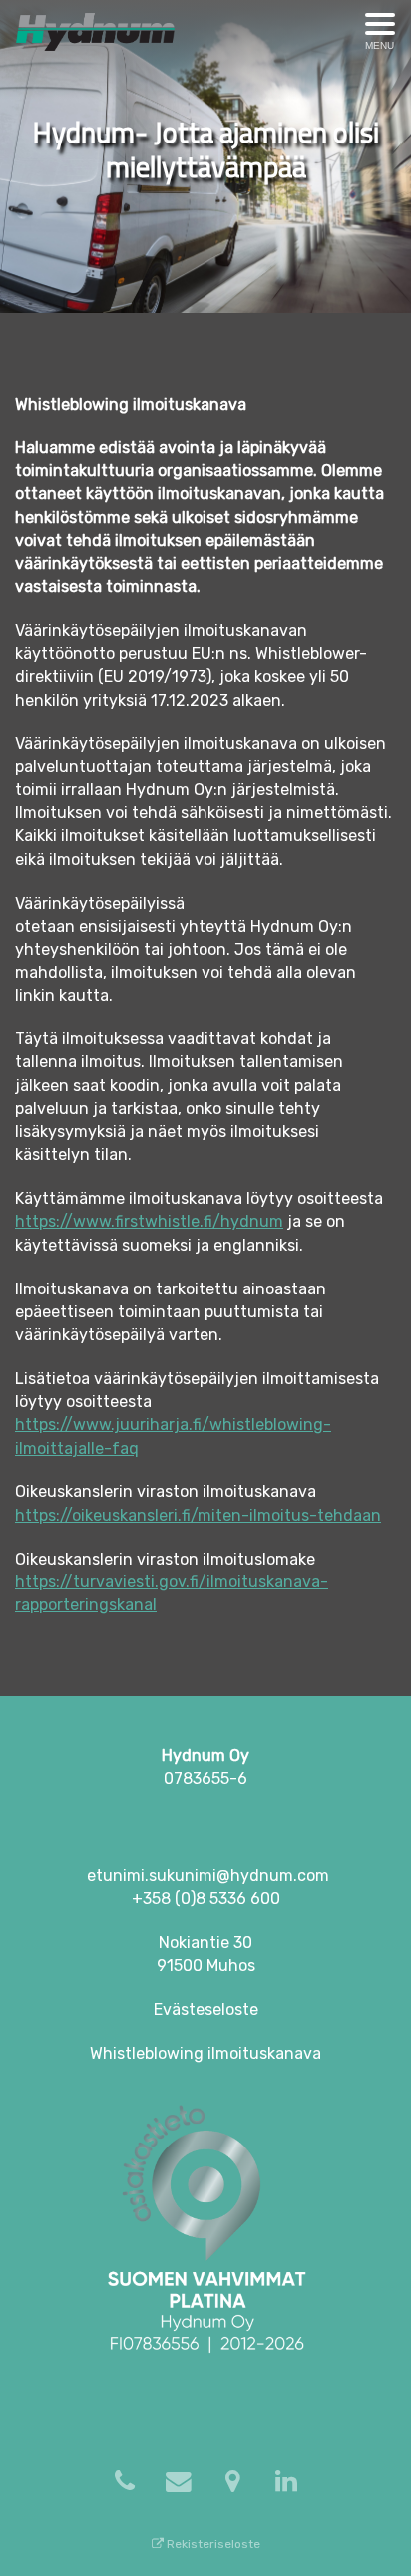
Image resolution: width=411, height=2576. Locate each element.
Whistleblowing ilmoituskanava (205, 2053)
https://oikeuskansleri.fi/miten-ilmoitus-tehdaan (198, 1515)
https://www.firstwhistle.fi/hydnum (149, 1221)
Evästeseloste (206, 2009)
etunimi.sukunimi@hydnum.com (208, 1876)
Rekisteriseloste (212, 2544)
